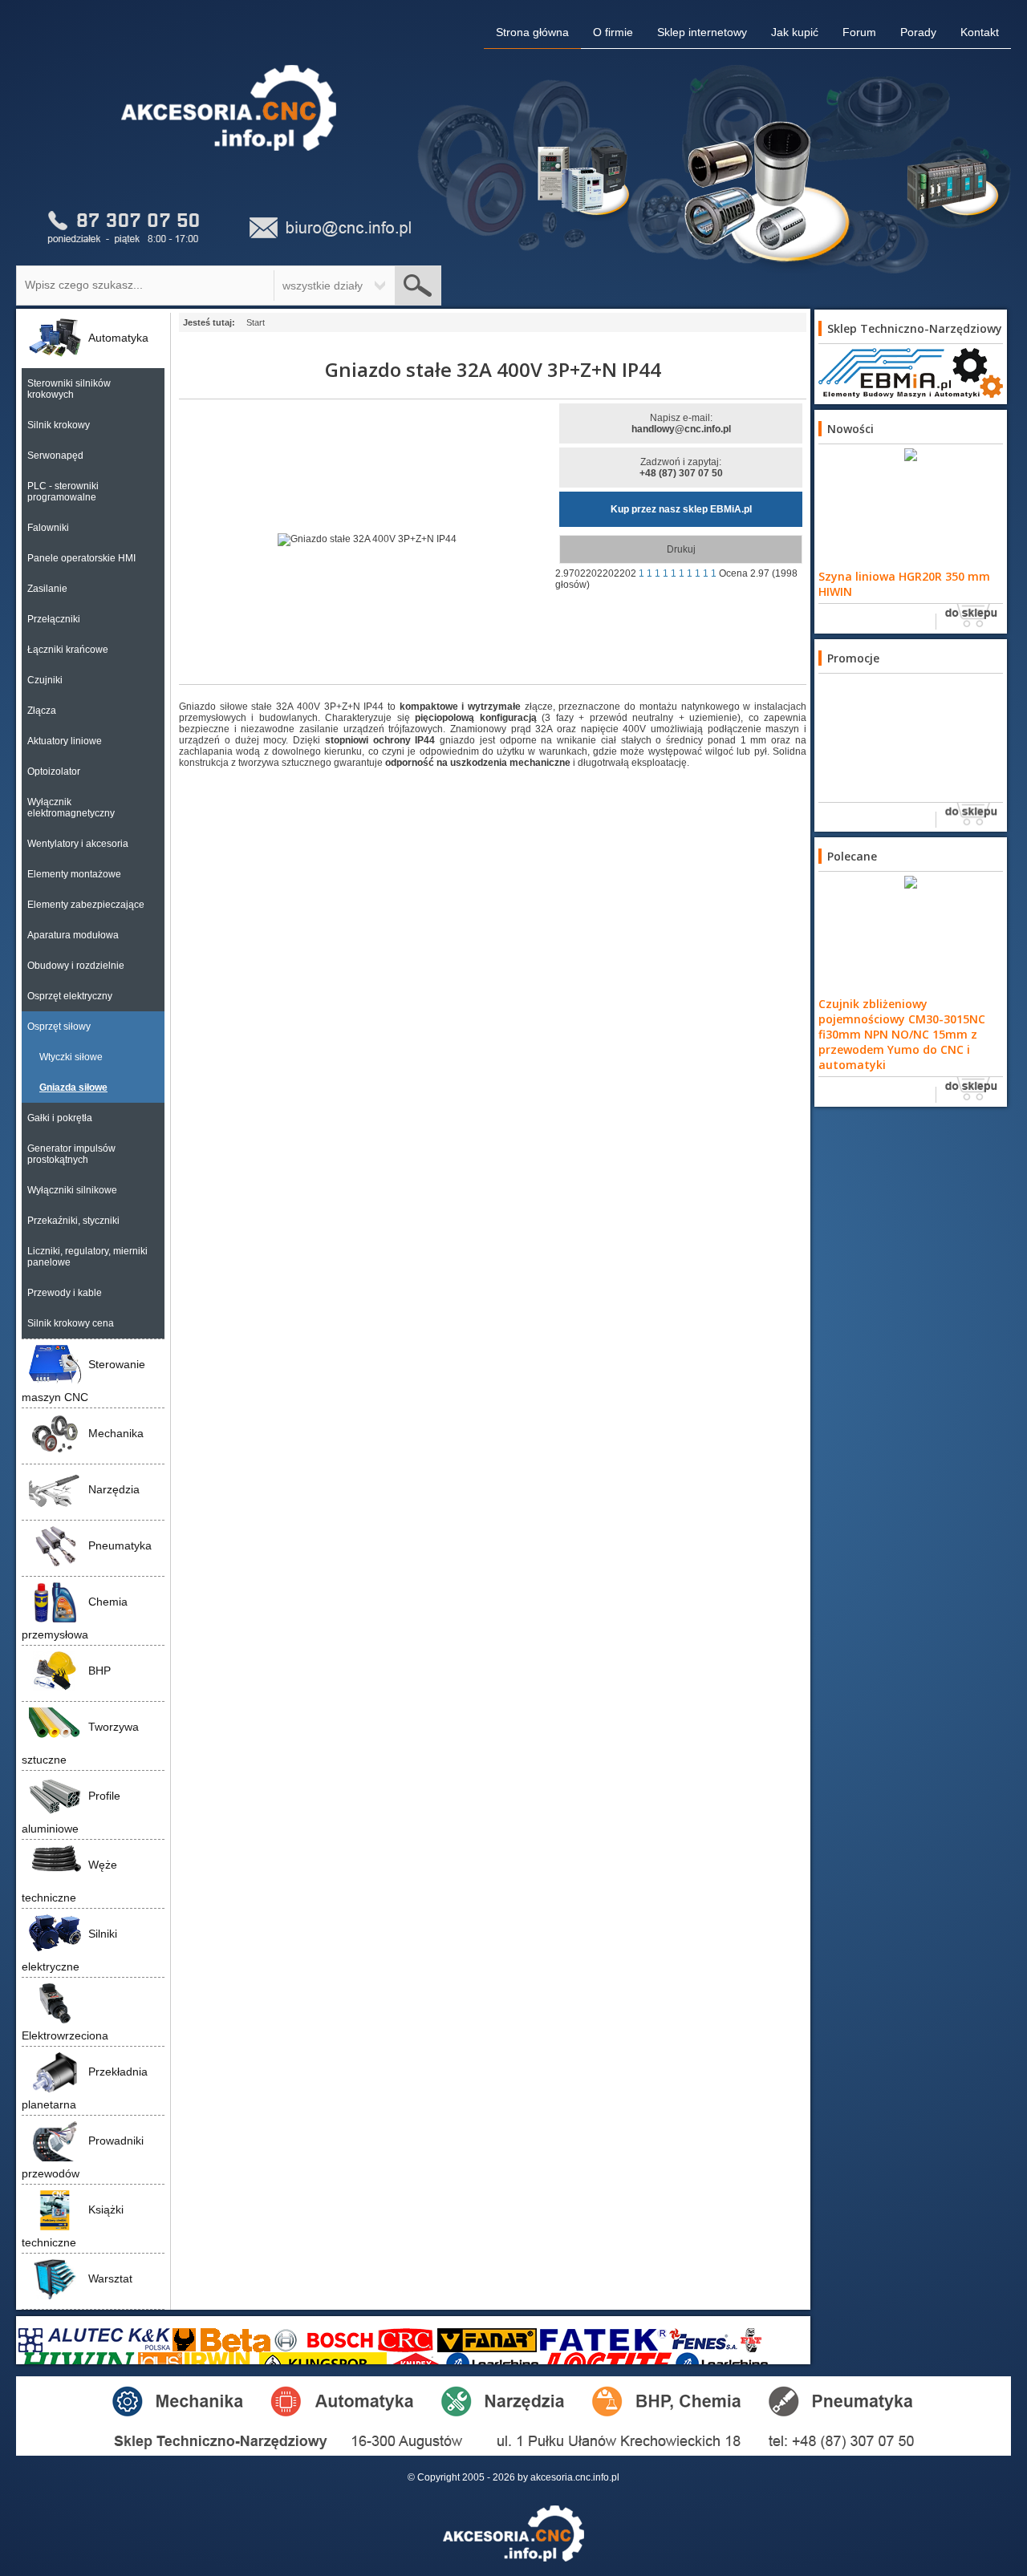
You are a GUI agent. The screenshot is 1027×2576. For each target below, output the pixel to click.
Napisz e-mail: (681, 423)
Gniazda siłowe (73, 1088)
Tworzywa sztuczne (80, 1743)
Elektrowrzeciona (65, 2035)
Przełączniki (54, 619)
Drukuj (681, 549)
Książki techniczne (73, 2226)
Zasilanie (47, 589)
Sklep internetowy (702, 32)
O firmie (613, 32)
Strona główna (532, 32)
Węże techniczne (69, 1881)
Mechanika (116, 1433)
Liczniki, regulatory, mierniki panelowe (87, 1257)
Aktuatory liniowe (65, 741)
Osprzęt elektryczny (70, 996)
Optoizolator (54, 772)
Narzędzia (114, 1489)
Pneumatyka (120, 1545)
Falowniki (48, 528)
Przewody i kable (65, 1293)
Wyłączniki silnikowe (72, 1190)
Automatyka (118, 338)
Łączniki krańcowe (68, 650)
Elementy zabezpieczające (86, 905)
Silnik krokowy (59, 425)
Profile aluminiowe (71, 1812)
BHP (99, 1671)
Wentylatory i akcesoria (78, 844)
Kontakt (980, 32)
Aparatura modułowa (73, 935)
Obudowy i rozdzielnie (76, 966)
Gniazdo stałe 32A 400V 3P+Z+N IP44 (493, 369)
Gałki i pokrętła (60, 1118)
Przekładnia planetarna (85, 2088)
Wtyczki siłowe (71, 1057)
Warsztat (110, 2278)
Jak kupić (795, 32)
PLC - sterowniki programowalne (63, 492)
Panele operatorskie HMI (81, 558)
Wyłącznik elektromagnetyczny (71, 808)
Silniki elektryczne (69, 1950)
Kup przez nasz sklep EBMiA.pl (681, 509)
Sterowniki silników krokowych (69, 389)
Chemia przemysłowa (75, 1618)
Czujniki (45, 680)
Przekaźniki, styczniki (73, 1221)
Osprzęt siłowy (59, 1027)
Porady (918, 32)
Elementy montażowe (74, 874)
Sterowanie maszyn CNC (83, 1381)
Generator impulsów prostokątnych (71, 1154)
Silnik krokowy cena (71, 1323)
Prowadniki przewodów (83, 2157)
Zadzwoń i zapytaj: (681, 468)
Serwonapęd (55, 456)
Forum (859, 32)
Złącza (42, 711)
